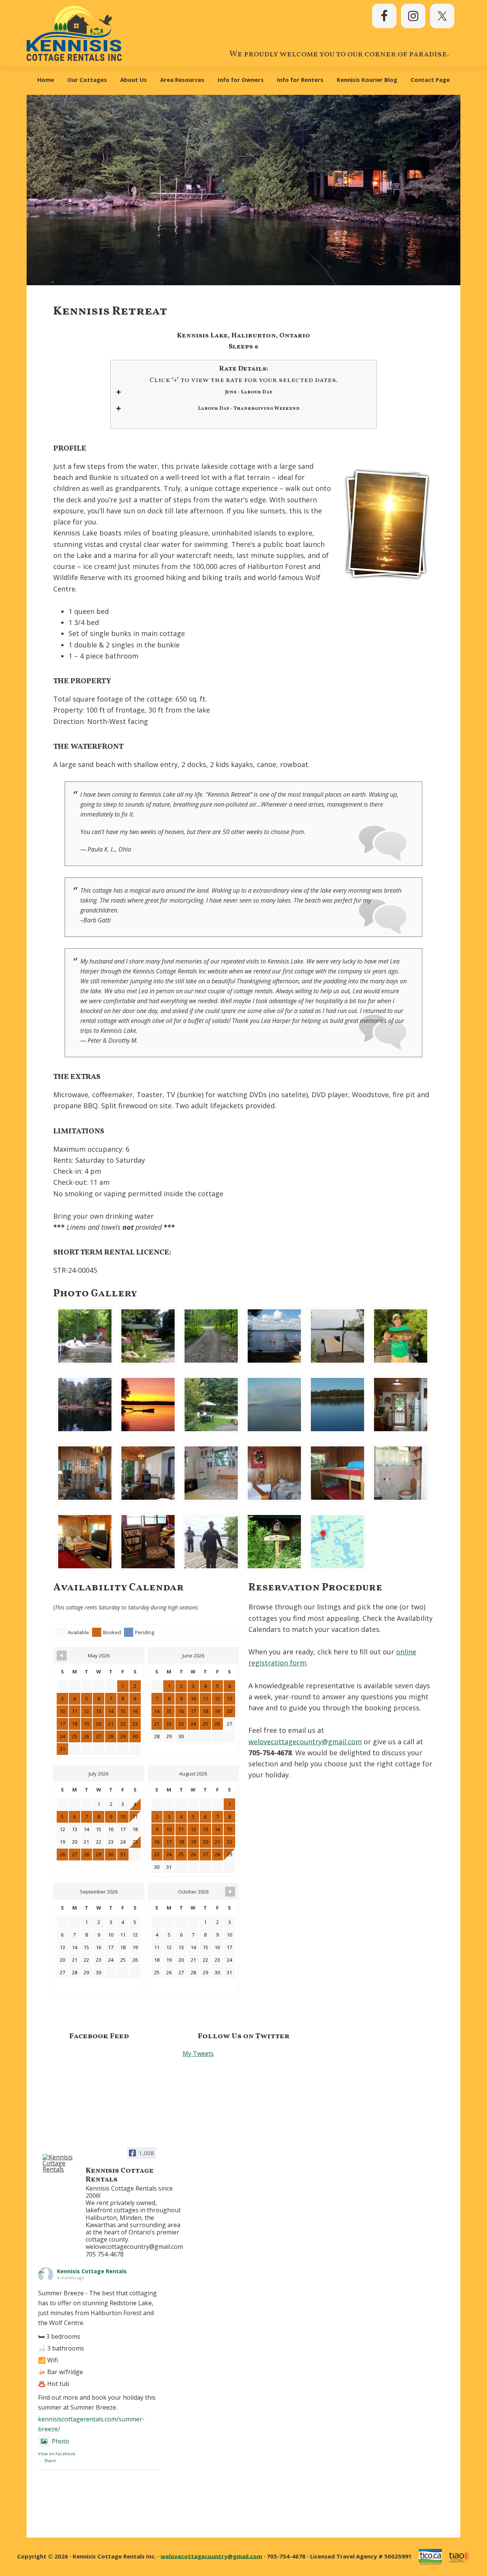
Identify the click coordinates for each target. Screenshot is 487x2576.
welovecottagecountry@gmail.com (305, 1742)
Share (50, 2460)
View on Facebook (57, 2454)
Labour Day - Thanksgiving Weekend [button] (249, 409)
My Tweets (198, 2053)
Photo (60, 2441)
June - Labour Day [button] (249, 392)
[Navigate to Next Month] (230, 1892)
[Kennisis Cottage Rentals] (61, 2163)
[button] (85, 1336)
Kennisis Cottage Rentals (92, 2271)
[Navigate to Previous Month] (62, 1656)
